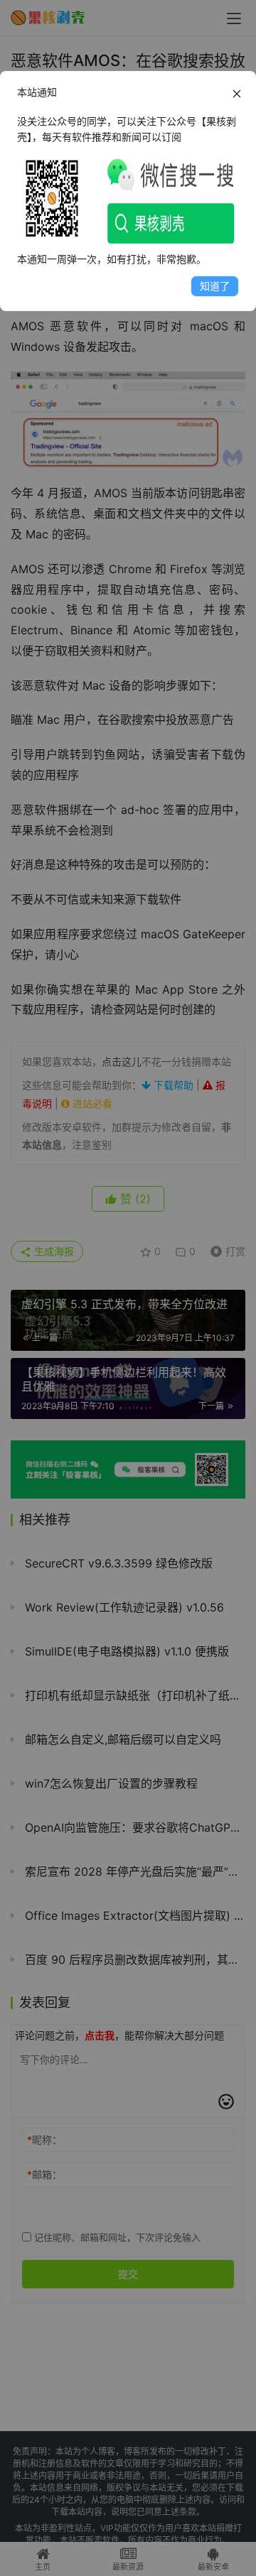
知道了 (215, 286)
